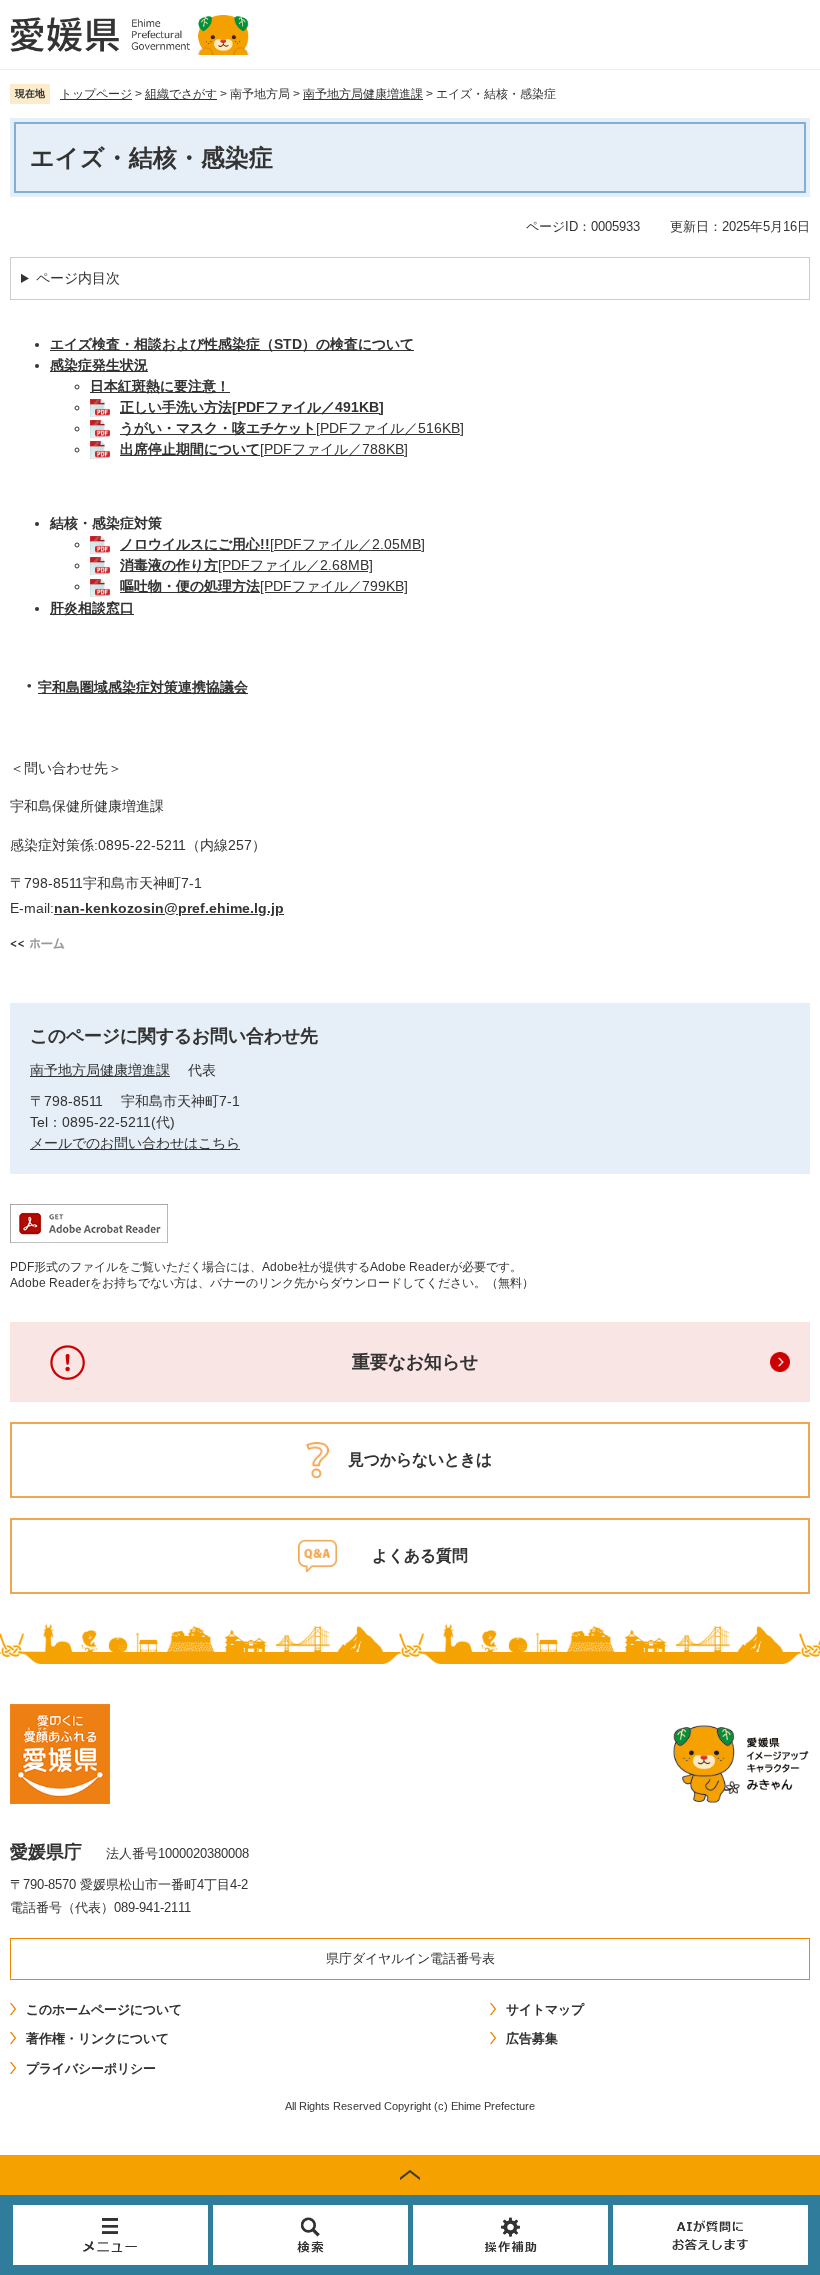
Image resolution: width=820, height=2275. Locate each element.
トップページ (96, 94)
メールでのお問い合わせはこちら (135, 1143)
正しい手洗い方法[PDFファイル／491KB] (252, 407)
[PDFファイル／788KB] (264, 449)
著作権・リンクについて (97, 2038)
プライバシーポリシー (91, 2068)
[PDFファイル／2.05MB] (272, 544)
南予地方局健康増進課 (363, 94)
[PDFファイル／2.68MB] (246, 565)
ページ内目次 (78, 278)
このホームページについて (104, 2009)
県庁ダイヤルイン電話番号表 (410, 1958)
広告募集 (532, 2038)
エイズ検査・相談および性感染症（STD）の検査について (232, 344)
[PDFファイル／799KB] (264, 586)
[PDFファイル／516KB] (292, 428)
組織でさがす (181, 94)
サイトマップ (545, 2009)
